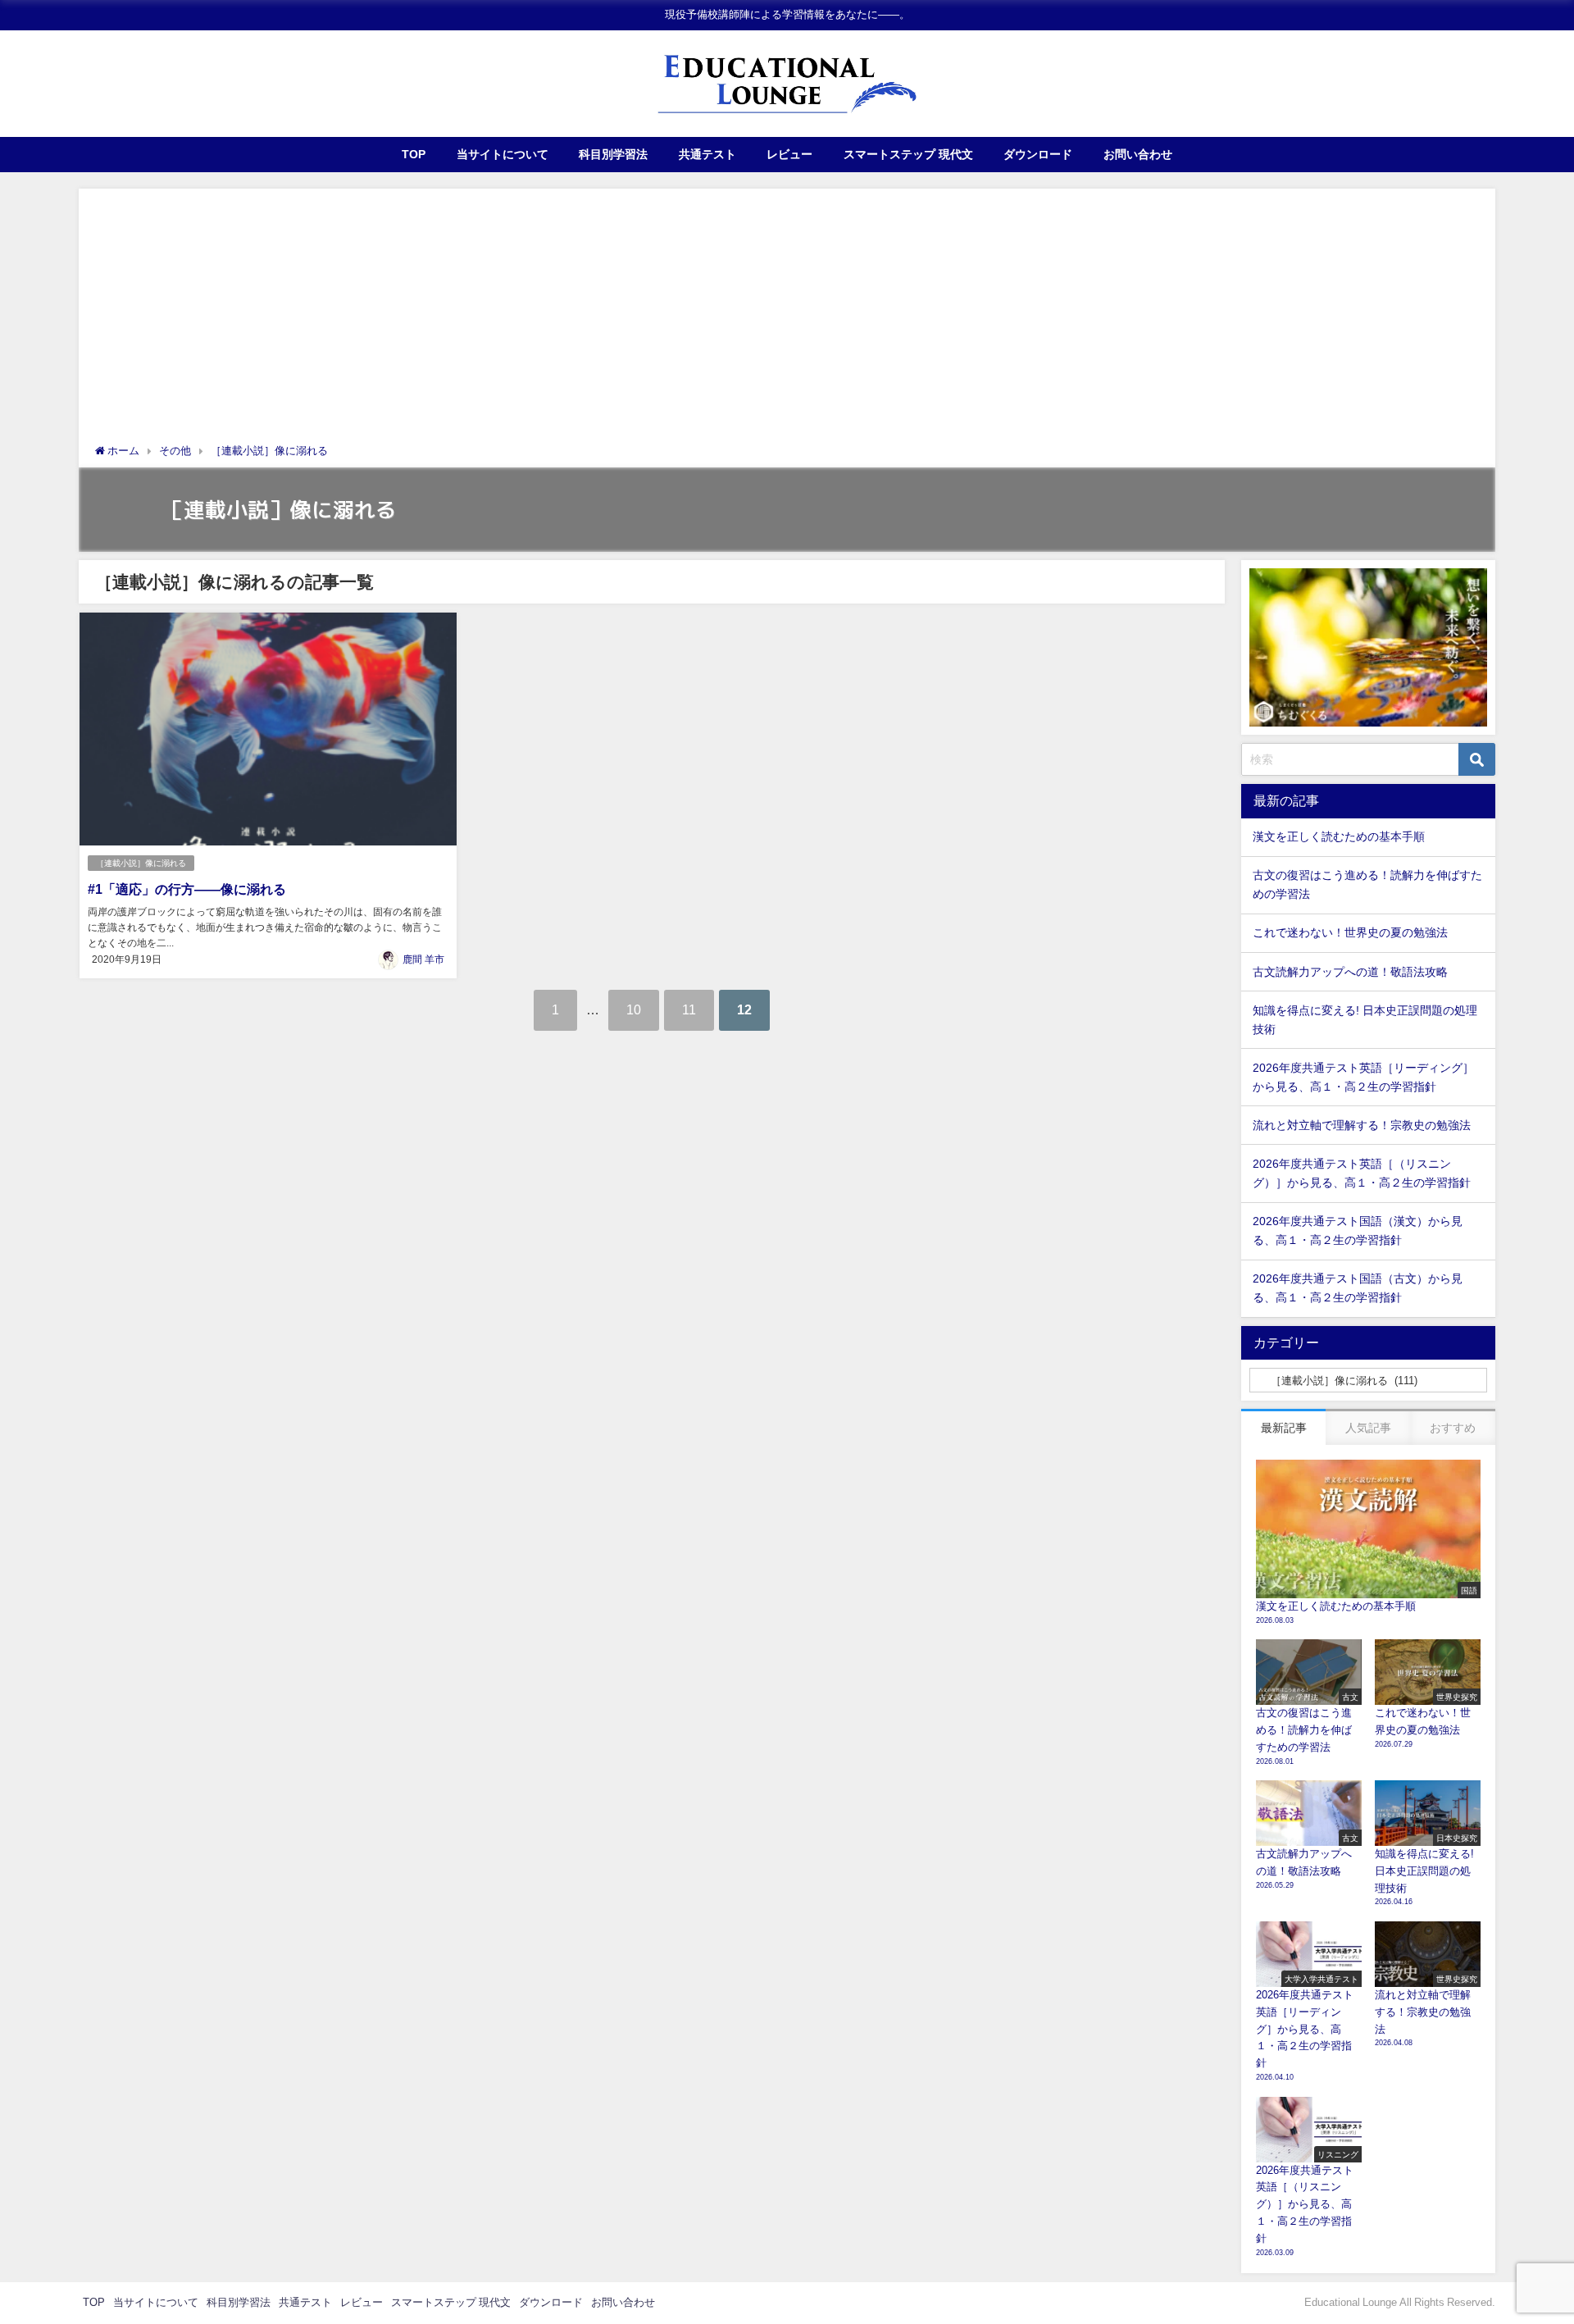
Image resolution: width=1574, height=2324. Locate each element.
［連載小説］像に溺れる (141, 863)
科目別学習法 (613, 154)
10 (634, 1009)
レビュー (789, 154)
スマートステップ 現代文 (908, 154)
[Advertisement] (787, 320)
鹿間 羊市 (423, 959)
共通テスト (707, 154)
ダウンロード (1038, 154)
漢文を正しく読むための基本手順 (1339, 836)
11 (689, 1009)
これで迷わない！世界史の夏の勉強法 (1350, 932)
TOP (414, 154)
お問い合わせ (1138, 154)
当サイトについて (503, 154)
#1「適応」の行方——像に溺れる (187, 889)
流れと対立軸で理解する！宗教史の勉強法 (1362, 1125)
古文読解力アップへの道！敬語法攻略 (1350, 972)
